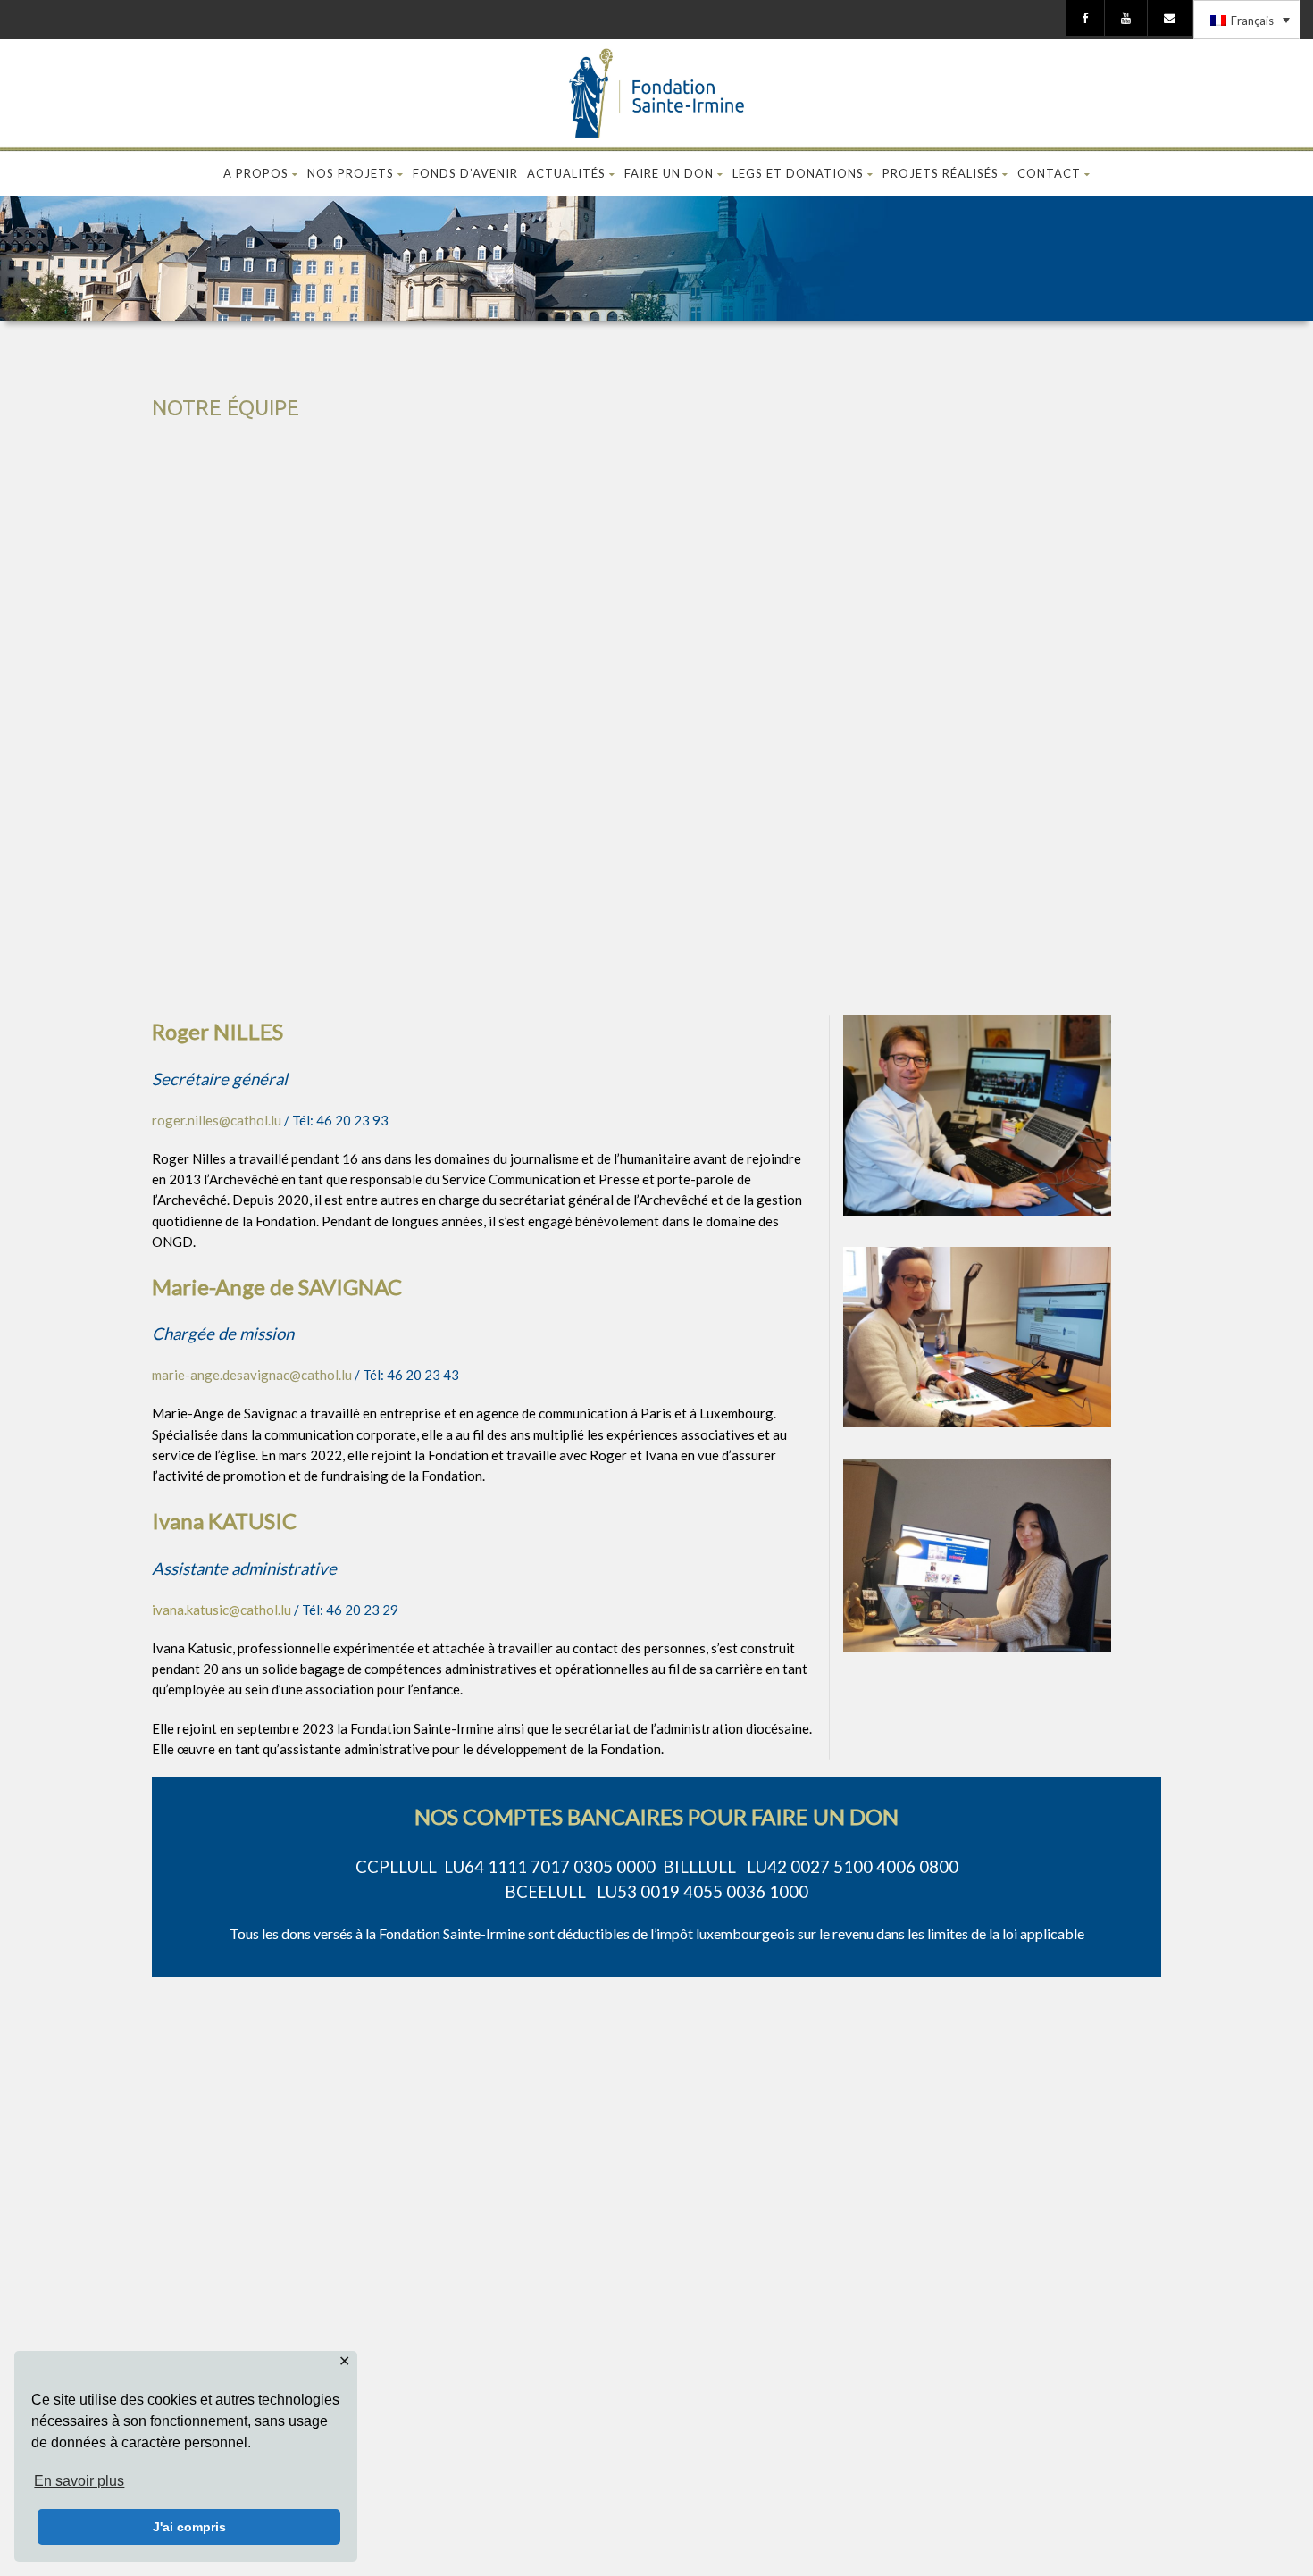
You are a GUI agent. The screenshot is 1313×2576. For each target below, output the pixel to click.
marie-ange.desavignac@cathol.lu (252, 1375)
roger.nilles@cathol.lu (217, 1120)
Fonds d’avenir (465, 173)
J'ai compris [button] (189, 2527)
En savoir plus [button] (79, 2481)
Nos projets (351, 173)
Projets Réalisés (941, 173)
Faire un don (669, 173)
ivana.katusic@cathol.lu (222, 1610)
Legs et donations (798, 173)
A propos (256, 173)
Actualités (566, 173)
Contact (1049, 173)
